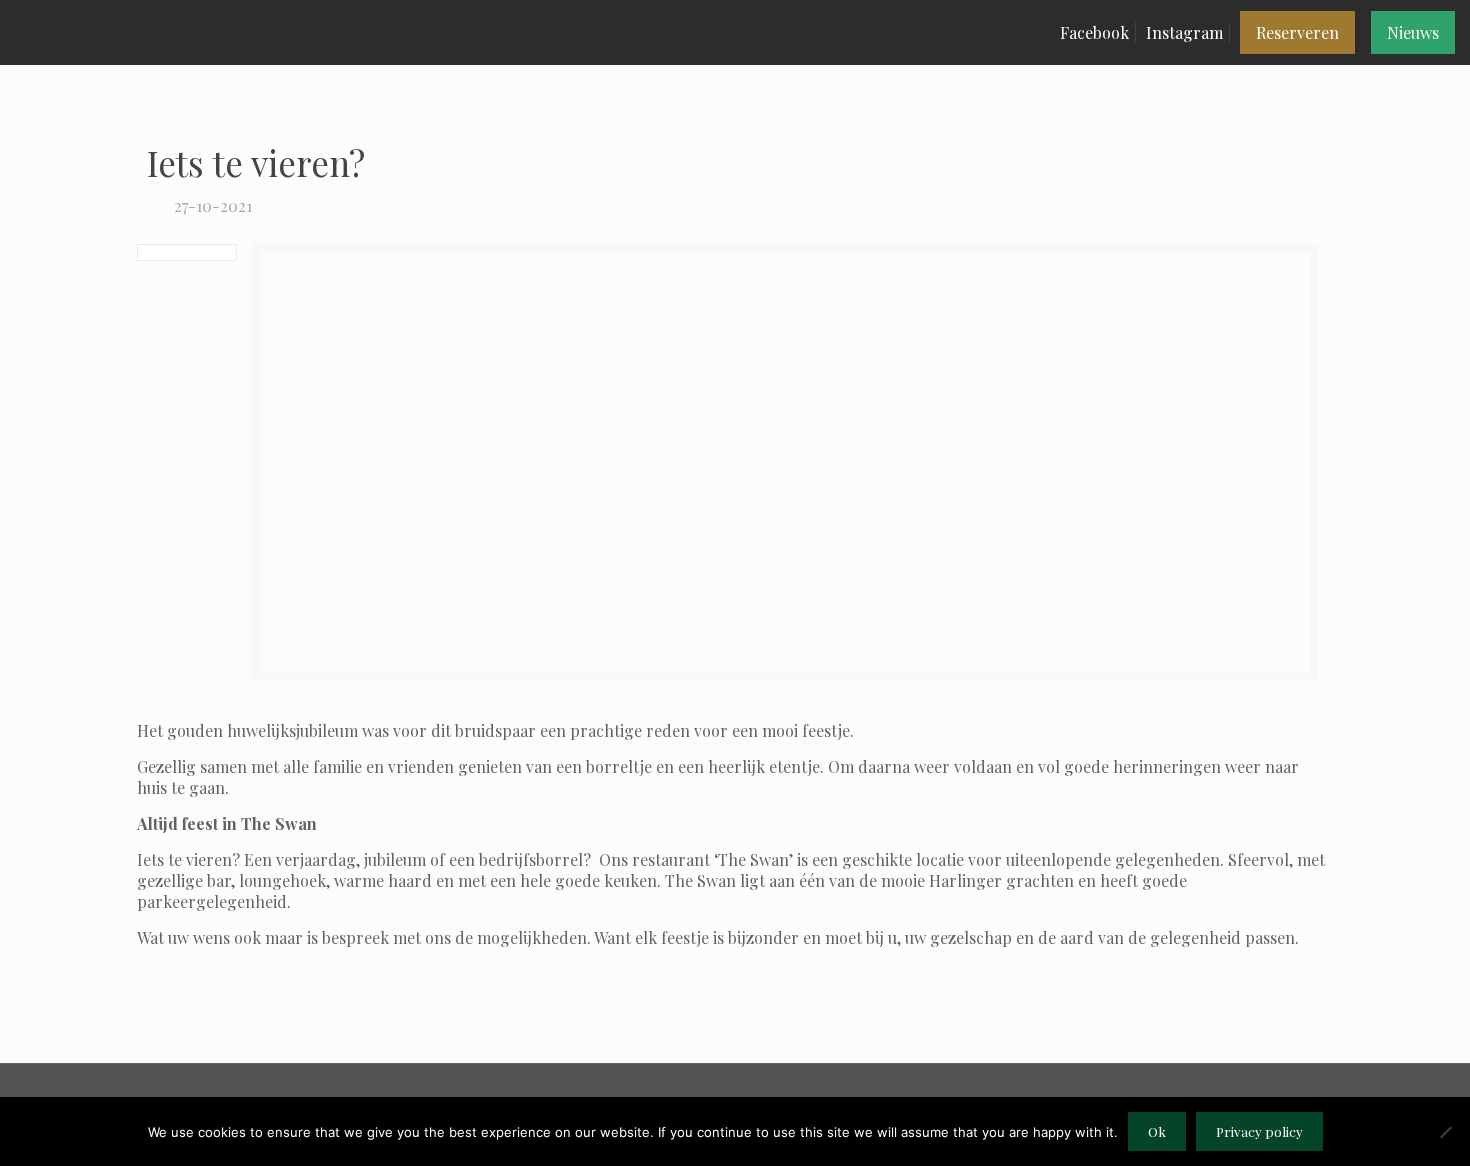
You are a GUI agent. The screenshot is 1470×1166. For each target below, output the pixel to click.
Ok (1157, 1131)
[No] (1445, 1132)
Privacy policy (1259, 1131)
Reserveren (1297, 32)
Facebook (1094, 32)
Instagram (1184, 32)
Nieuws (1413, 32)
